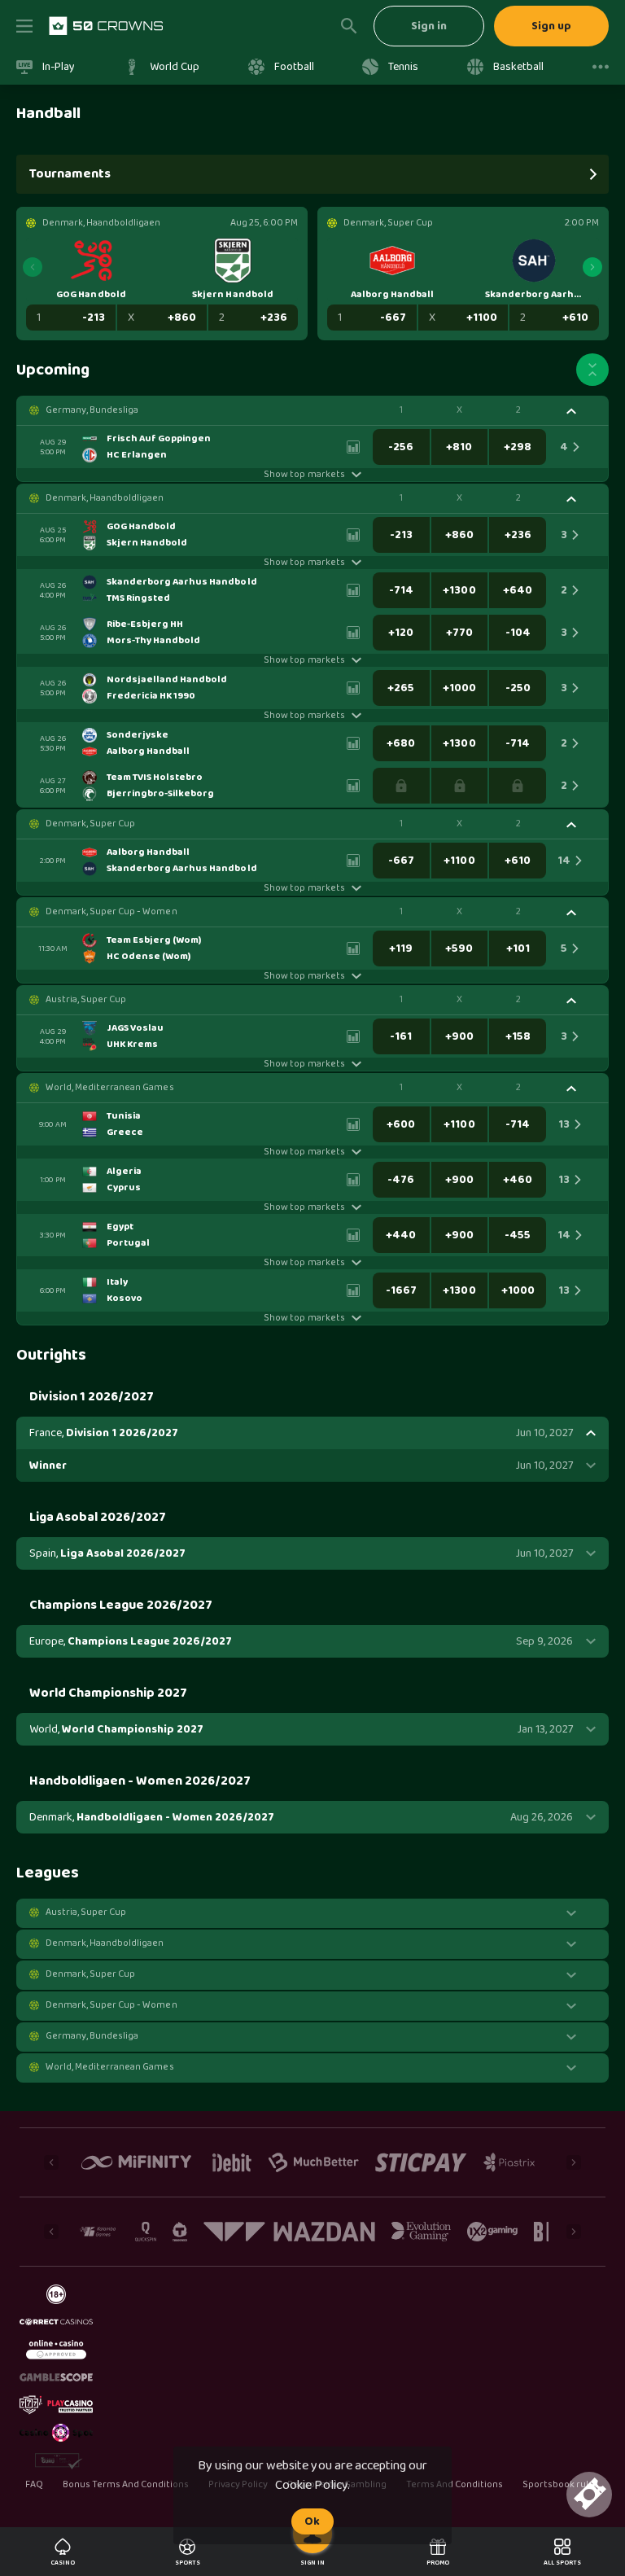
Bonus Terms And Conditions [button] (126, 2485)
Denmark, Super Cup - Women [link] (111, 912)
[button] (312, 410)
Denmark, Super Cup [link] (90, 824)
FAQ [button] (34, 2485)
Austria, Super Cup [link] (86, 1000)
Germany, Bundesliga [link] (92, 410)
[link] (106, 26)
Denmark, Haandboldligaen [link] (105, 498)
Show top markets (304, 475)
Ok (312, 2521)
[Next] (592, 267)
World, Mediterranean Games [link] (110, 1088)
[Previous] (33, 267)
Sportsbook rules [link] (561, 2485)
